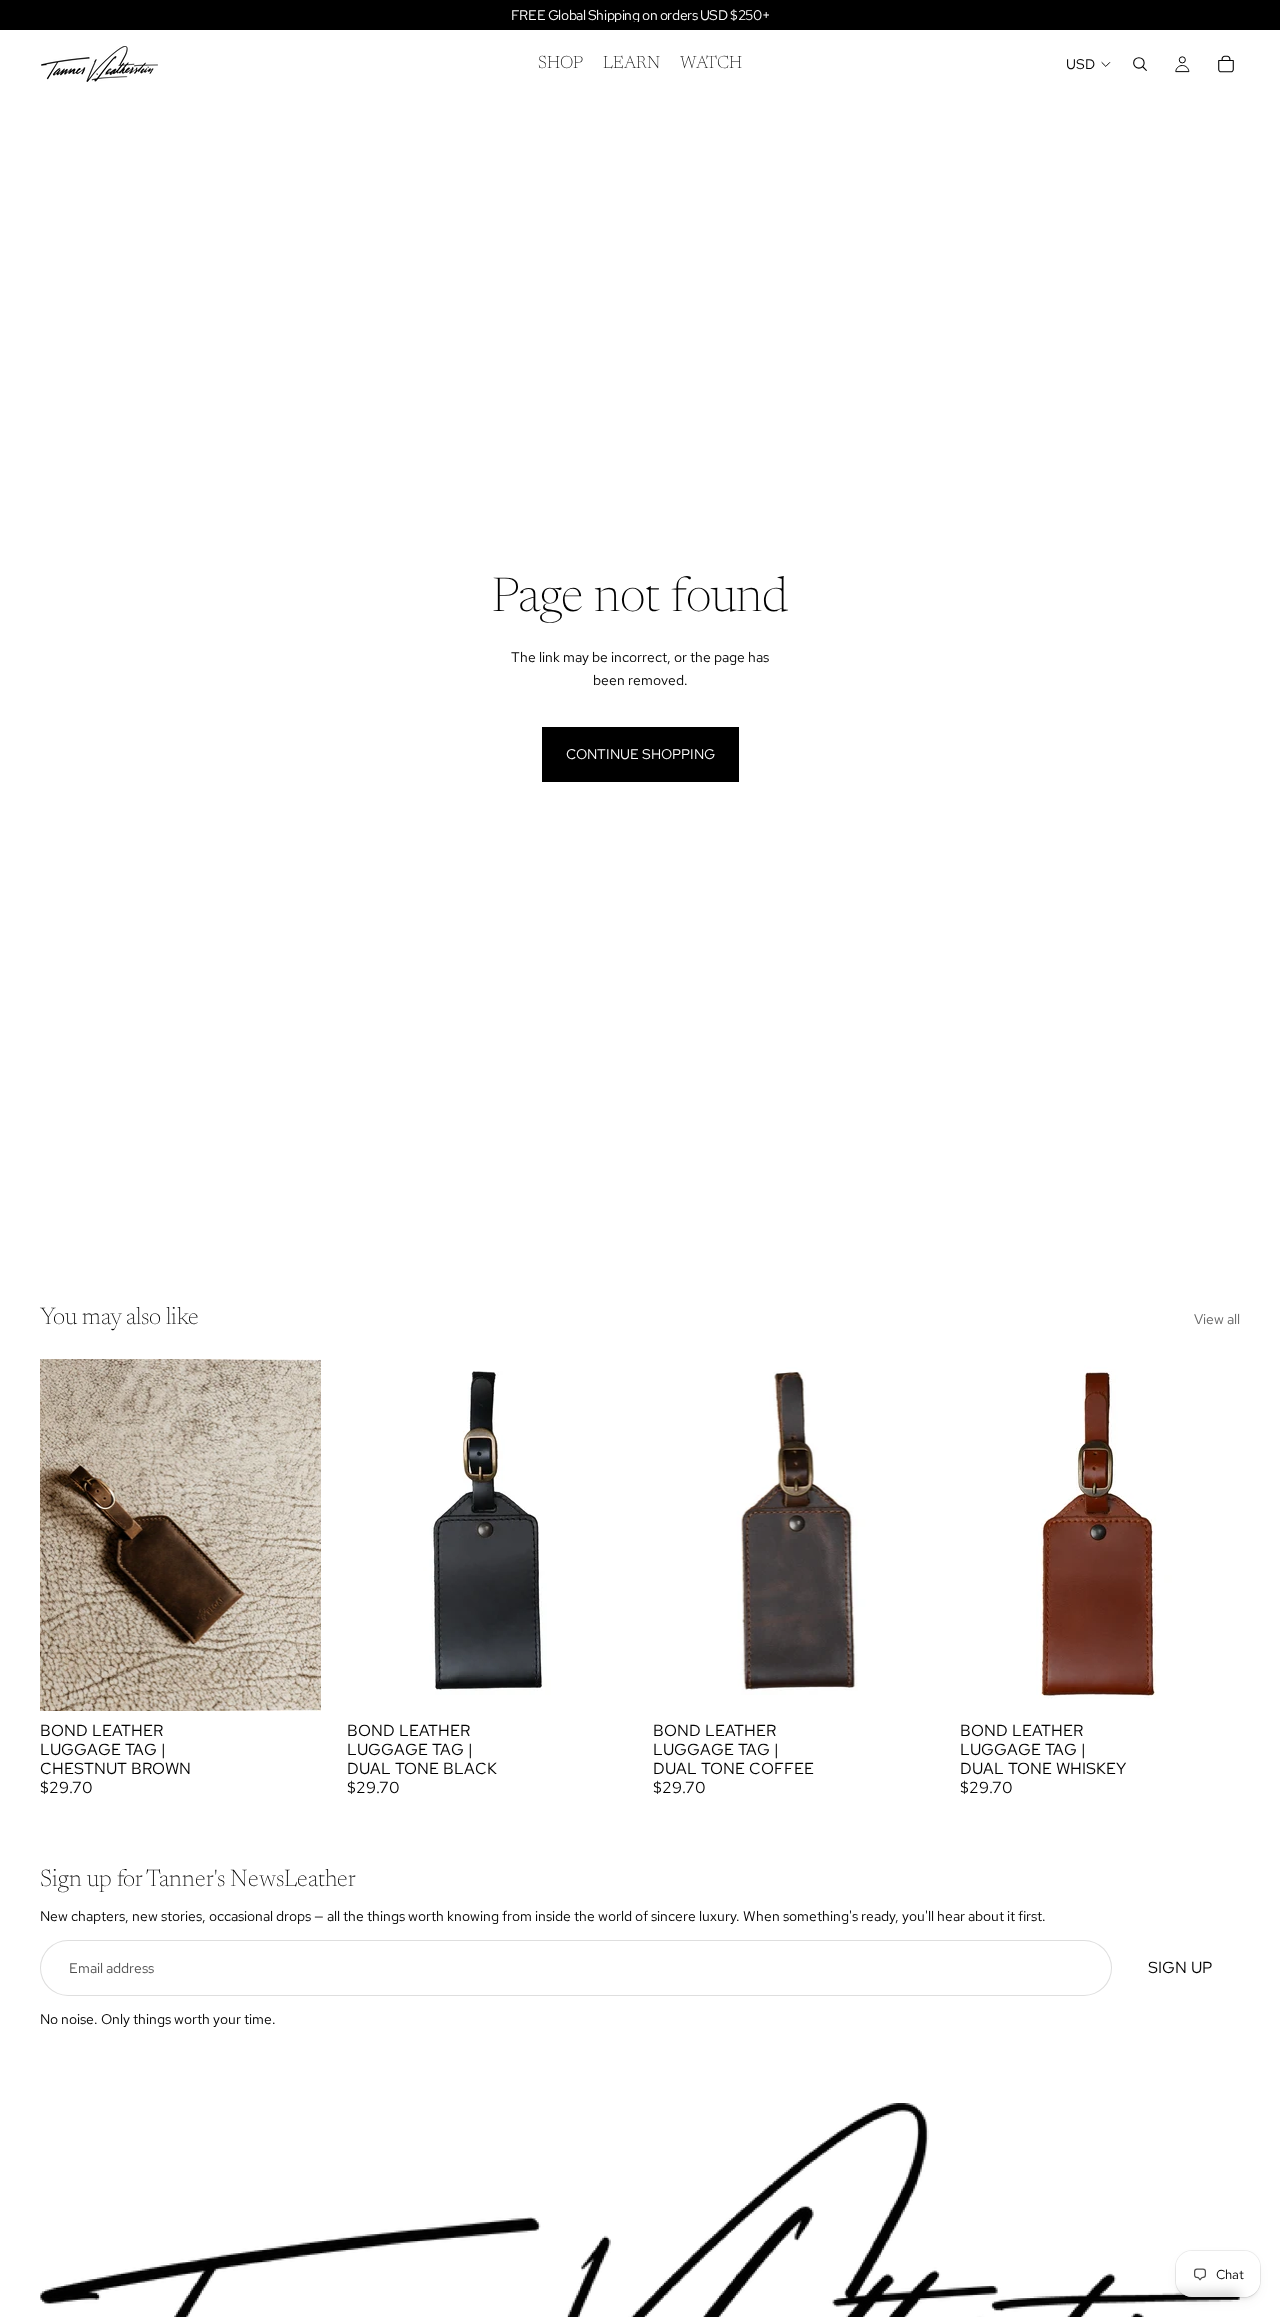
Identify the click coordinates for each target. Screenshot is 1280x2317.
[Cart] (1226, 64)
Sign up (1180, 1968)
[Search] (1140, 64)
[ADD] (290, 1680)
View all (1217, 1319)
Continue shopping (640, 754)
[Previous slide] (377, 1535)
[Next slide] (597, 1535)
